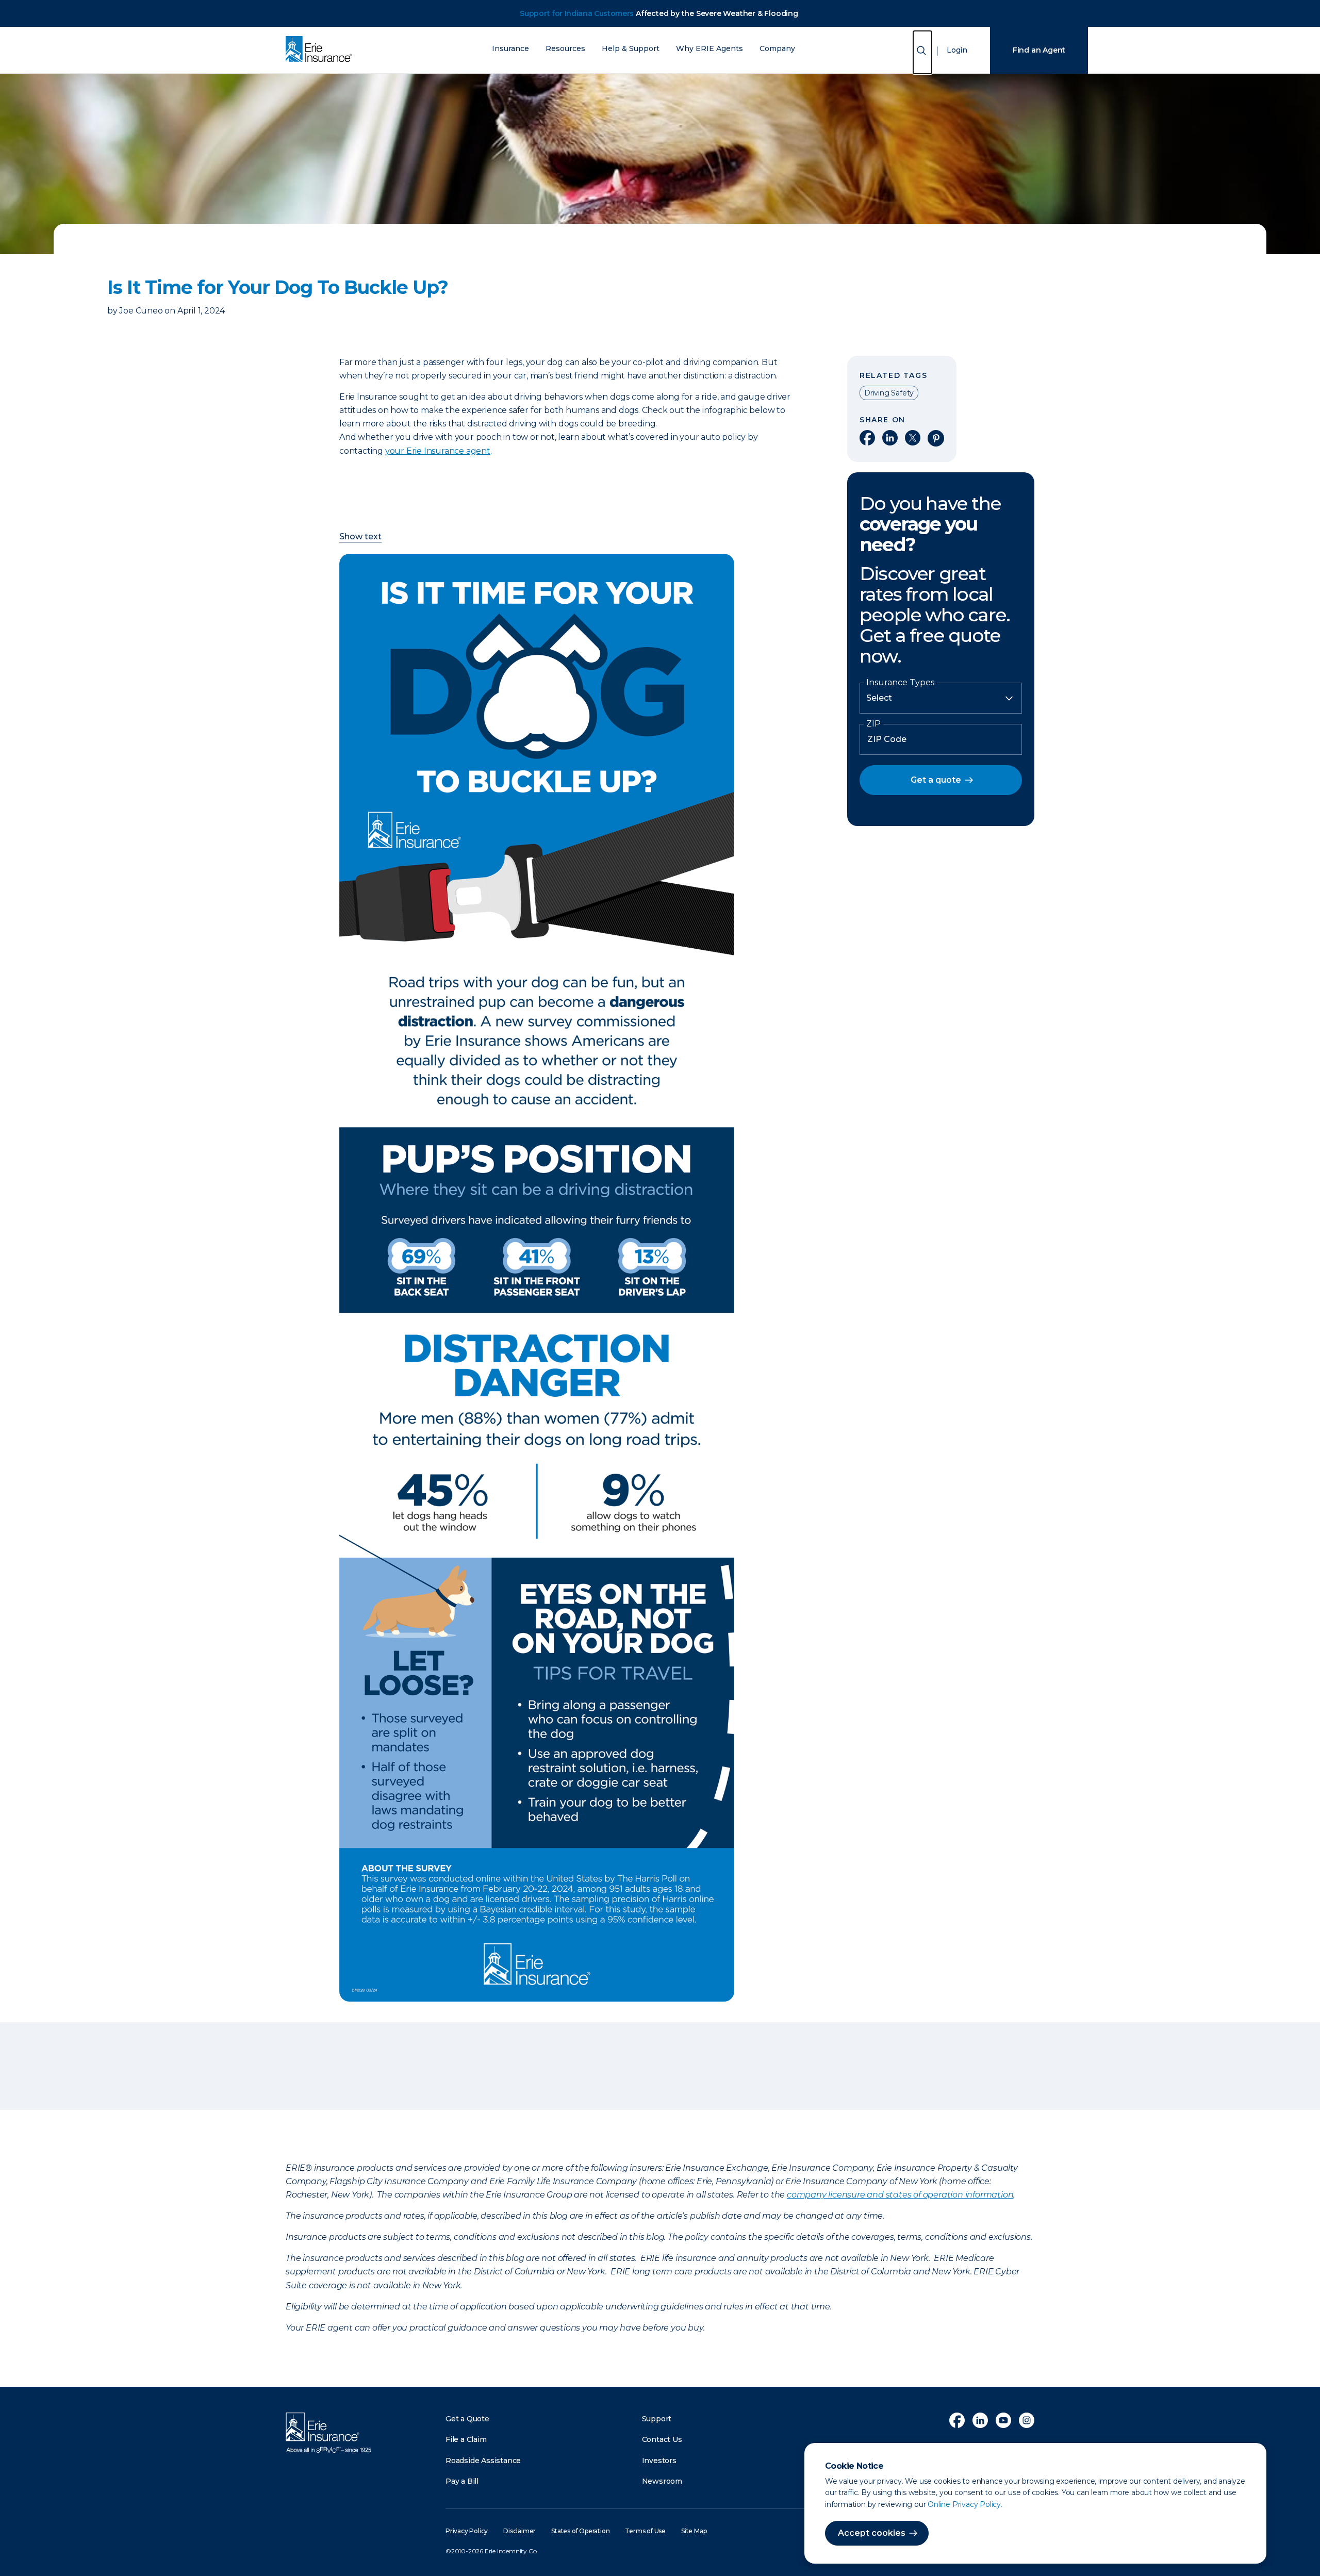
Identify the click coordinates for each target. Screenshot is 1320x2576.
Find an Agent (1039, 50)
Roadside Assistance (483, 2461)
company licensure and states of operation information (900, 2195)
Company (777, 49)
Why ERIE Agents (709, 49)
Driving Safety (889, 393)
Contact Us (662, 2439)
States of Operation (580, 2531)
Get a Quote (467, 2419)
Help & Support (631, 49)
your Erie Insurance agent (438, 451)
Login (957, 50)
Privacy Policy (467, 2531)
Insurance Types (900, 683)
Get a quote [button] (936, 780)
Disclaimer (519, 2531)
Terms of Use (645, 2531)
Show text (360, 537)
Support (657, 2419)
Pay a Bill (462, 2481)
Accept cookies (872, 2533)
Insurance (510, 49)
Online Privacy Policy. (965, 2504)
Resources (565, 49)
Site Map (694, 2531)
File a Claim (466, 2439)
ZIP (873, 724)
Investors (659, 2461)
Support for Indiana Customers (577, 13)
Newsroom (662, 2481)
